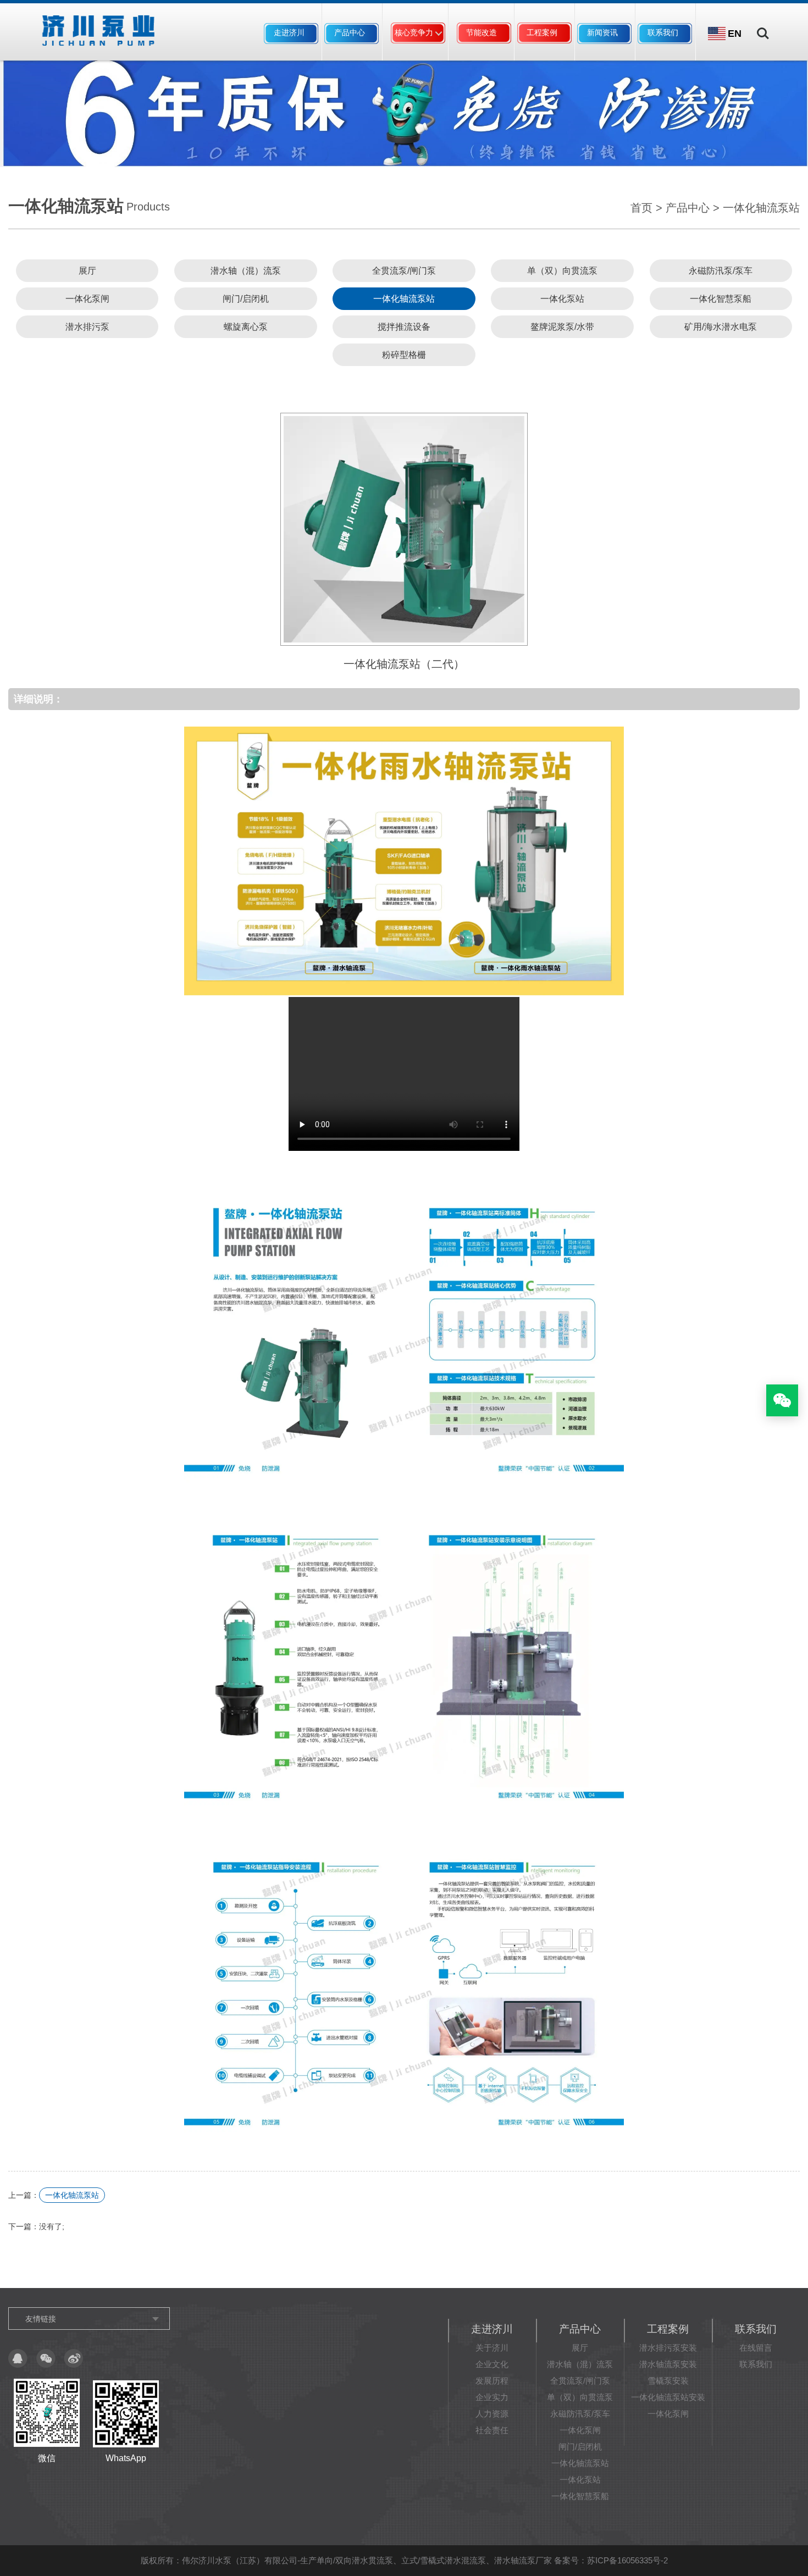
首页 (641, 208)
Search (763, 26)
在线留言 (756, 2348)
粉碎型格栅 (404, 355)
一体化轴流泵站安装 (668, 2397)
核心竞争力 (414, 32)
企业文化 (492, 2364)
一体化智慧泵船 (721, 299)
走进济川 (289, 32)
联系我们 (663, 32)
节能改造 (482, 32)
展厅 (87, 271)
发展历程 (492, 2381)
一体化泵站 (562, 299)
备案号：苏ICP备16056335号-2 (611, 2560)
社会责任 (492, 2430)
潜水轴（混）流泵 (246, 271)
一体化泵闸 (87, 299)
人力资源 (492, 2414)
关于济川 (492, 2348)
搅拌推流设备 (404, 327)
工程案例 (542, 32)
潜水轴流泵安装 (668, 2364)
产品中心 (350, 32)
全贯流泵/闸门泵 (404, 271)
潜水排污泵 (87, 327)
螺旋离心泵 (246, 327)
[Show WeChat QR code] (782, 1400)
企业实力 (492, 2397)
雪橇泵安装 (668, 2381)
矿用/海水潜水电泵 (721, 327)
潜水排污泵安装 (668, 2348)
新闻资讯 (602, 32)
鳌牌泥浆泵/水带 (562, 327)
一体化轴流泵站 (761, 208)
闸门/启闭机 (246, 299)
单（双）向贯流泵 (562, 271)
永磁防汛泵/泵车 (721, 271)
